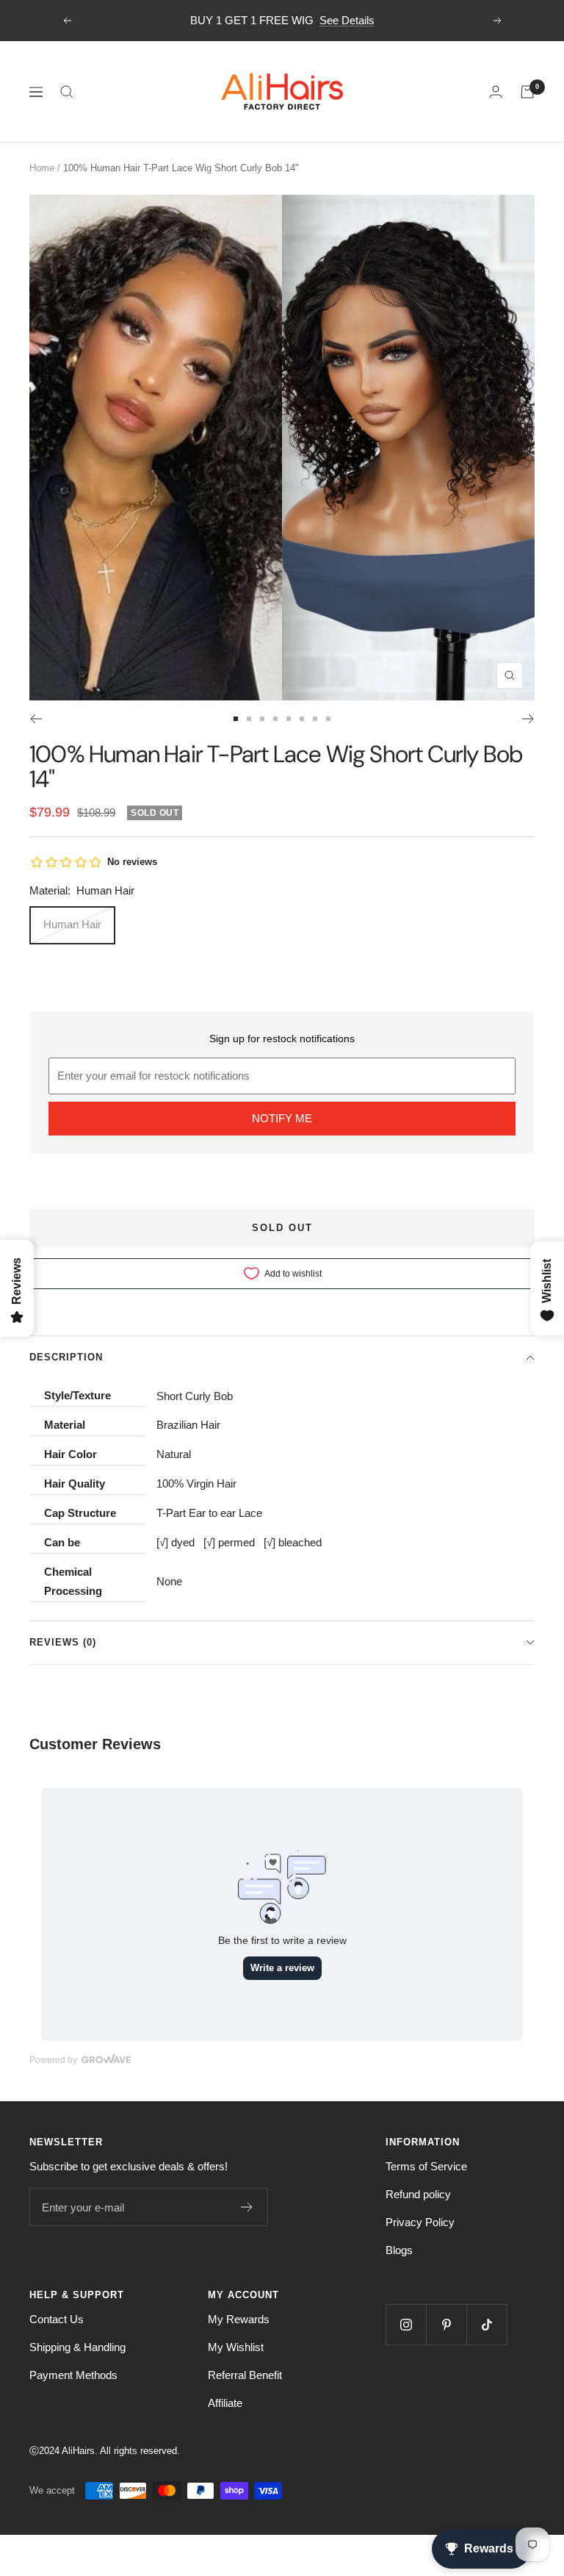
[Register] (247, 2207)
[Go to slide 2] (249, 719)
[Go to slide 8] (328, 719)
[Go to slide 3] (262, 719)
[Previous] (36, 719)
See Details (347, 20)
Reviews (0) (63, 1642)
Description (66, 1357)
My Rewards (239, 2319)
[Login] (496, 92)
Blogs (399, 2250)
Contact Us (57, 2319)
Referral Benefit (245, 2375)
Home (42, 168)
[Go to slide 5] (289, 719)
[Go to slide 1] (236, 719)
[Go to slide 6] (302, 719)
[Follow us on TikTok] (487, 2324)
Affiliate (225, 2403)
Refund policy (418, 2194)
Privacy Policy (420, 2222)
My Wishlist (236, 2347)
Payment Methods (73, 2375)
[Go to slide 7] (315, 719)
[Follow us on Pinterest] (446, 2324)
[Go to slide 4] (275, 719)
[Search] (67, 92)
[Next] (528, 719)
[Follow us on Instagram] (406, 2324)
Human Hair (72, 924)
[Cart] (527, 92)
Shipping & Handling (77, 2347)
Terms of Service (426, 2166)
